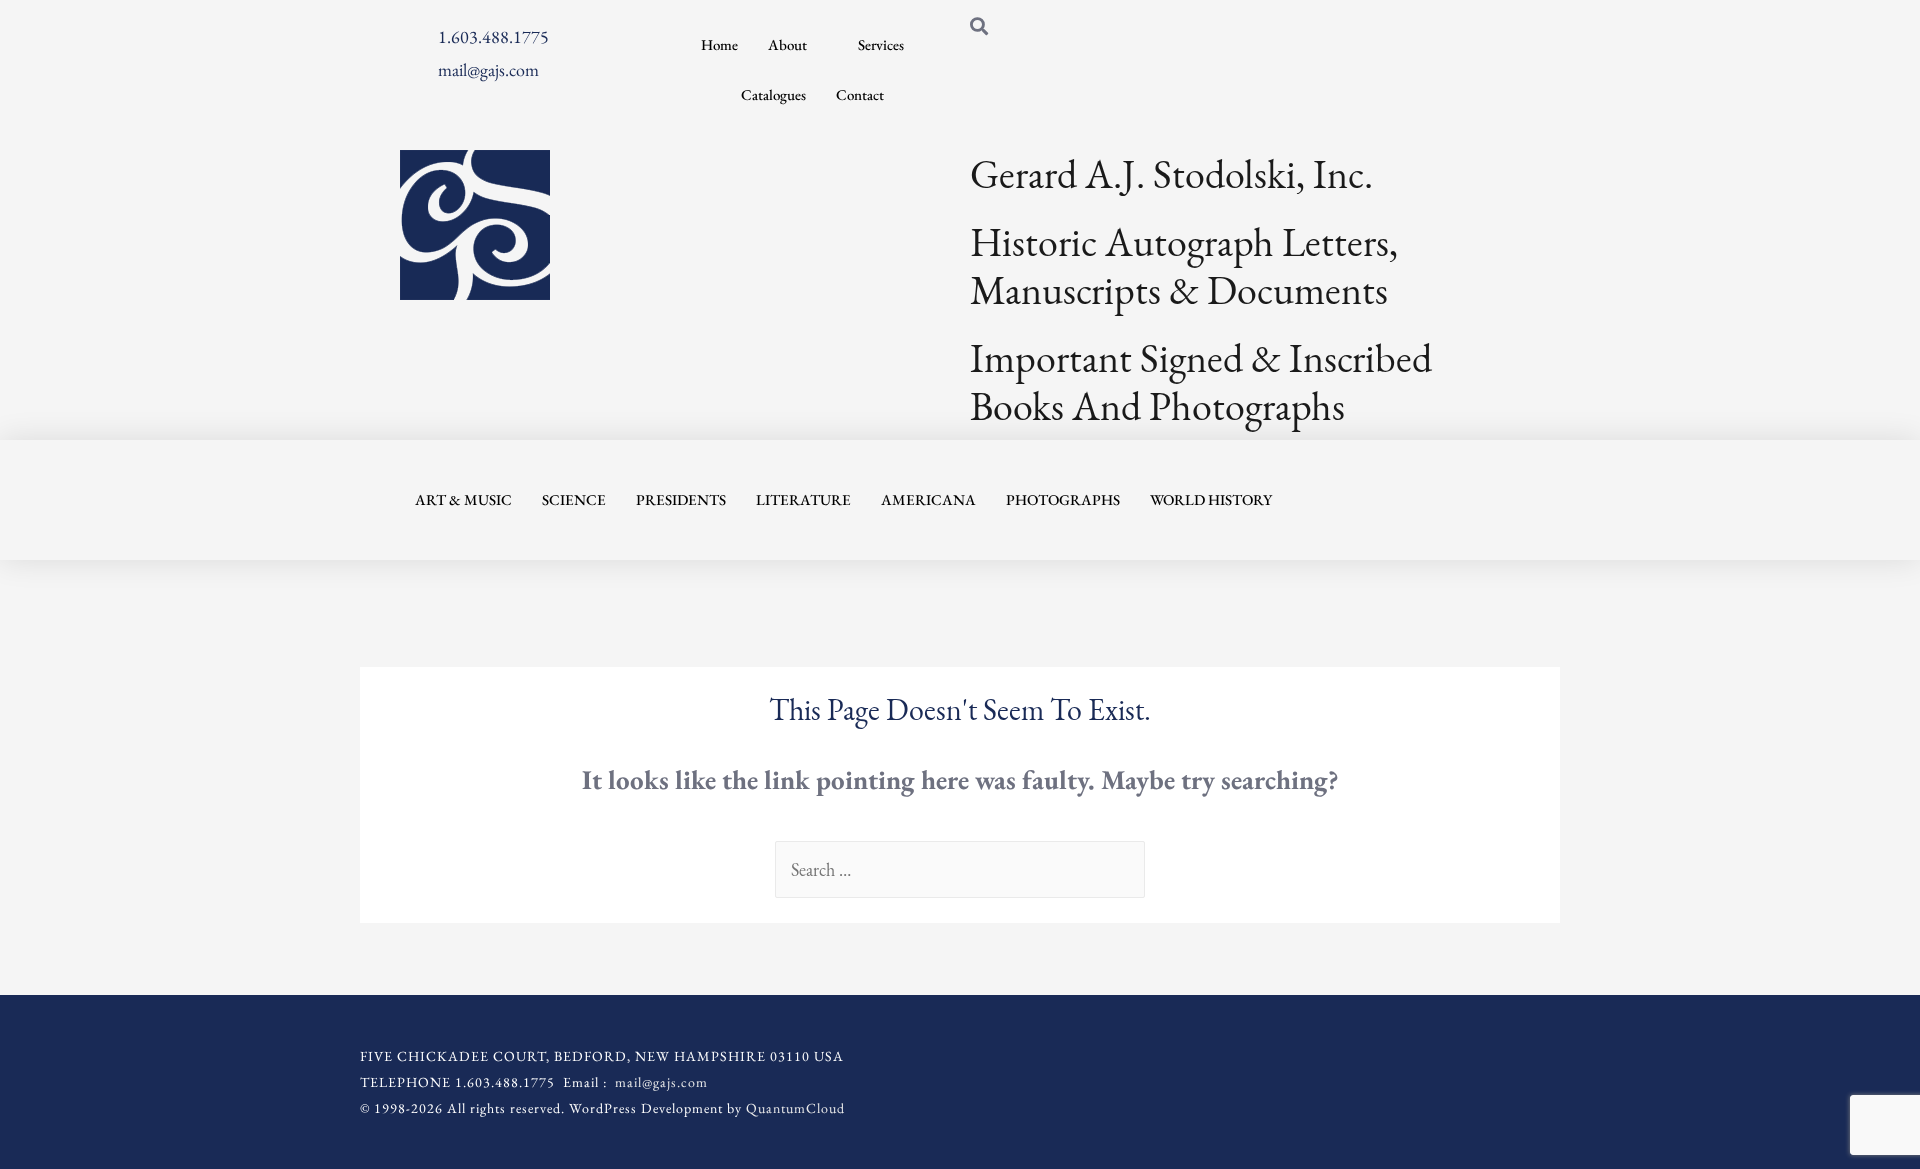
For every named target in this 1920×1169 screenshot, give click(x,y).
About (787, 44)
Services (881, 44)
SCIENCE (574, 499)
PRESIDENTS (681, 499)
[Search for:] (960, 869)
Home (719, 44)
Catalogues (773, 94)
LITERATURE (803, 499)
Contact (860, 94)
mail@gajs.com (661, 1082)
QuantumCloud (795, 1108)
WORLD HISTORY (1211, 499)
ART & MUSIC (463, 499)
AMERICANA (928, 499)
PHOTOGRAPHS (1063, 499)
